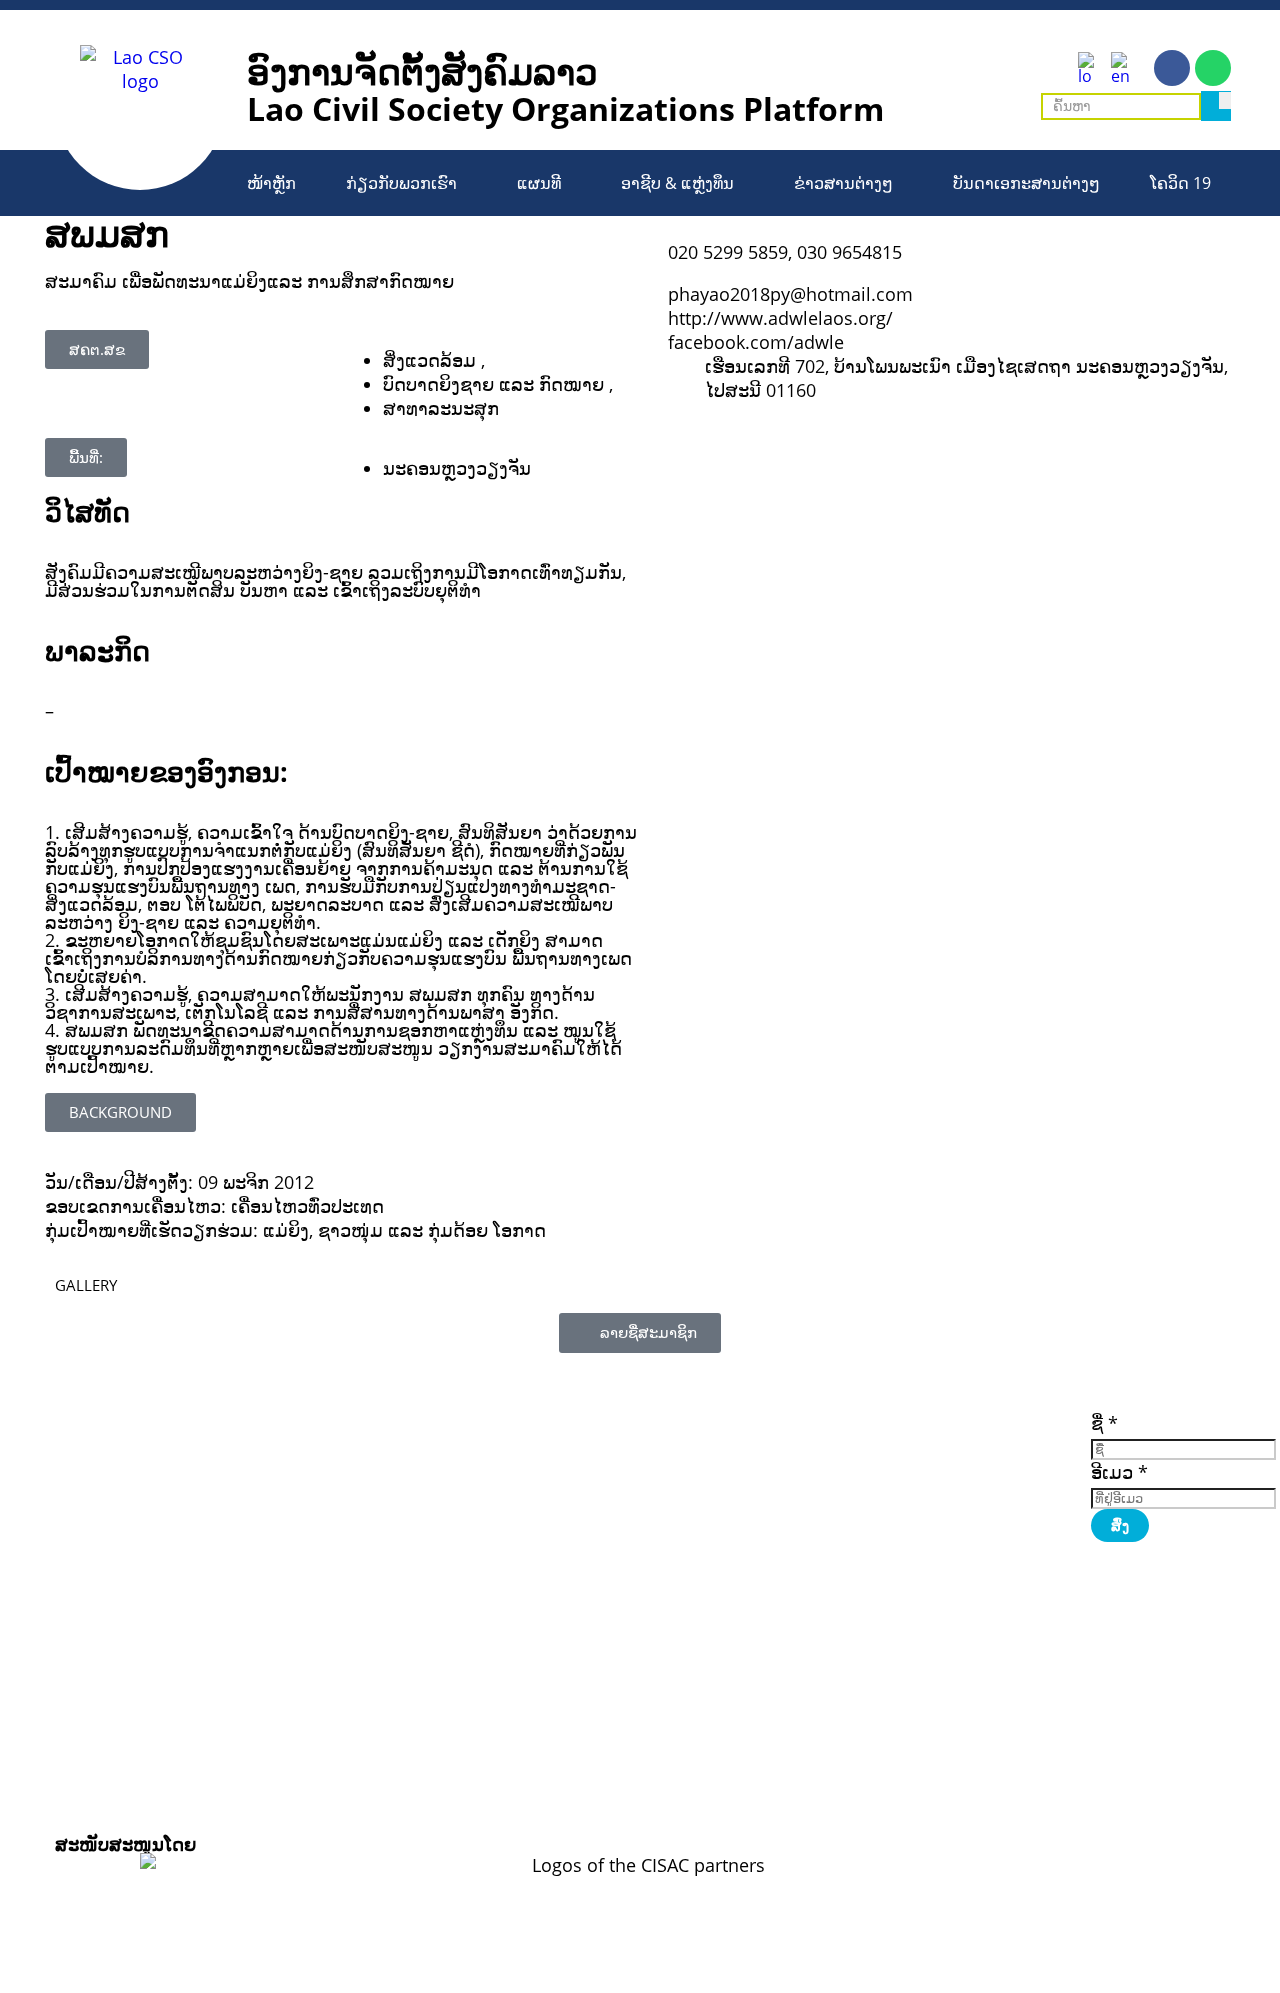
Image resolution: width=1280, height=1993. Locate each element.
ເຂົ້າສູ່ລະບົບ (982, 1432)
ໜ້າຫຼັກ (271, 183)
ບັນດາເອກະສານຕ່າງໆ (1026, 183)
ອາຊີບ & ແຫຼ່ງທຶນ (677, 183)
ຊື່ (1104, 1423)
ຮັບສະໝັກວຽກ (992, 1446)
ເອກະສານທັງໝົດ (853, 1478)
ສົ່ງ (1120, 1525)
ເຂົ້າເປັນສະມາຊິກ (999, 1418)
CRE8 (620, 1791)
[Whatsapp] (1213, 68)
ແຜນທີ (539, 183)
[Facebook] (1172, 68)
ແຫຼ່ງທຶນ (970, 1460)
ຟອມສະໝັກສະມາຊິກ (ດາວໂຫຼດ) (864, 1457)
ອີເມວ (1119, 1472)
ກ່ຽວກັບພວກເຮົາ (401, 183)
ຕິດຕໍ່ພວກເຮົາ (987, 1474)
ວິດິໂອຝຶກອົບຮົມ (849, 1436)
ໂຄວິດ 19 (1180, 183)
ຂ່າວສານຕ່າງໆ (843, 183)
